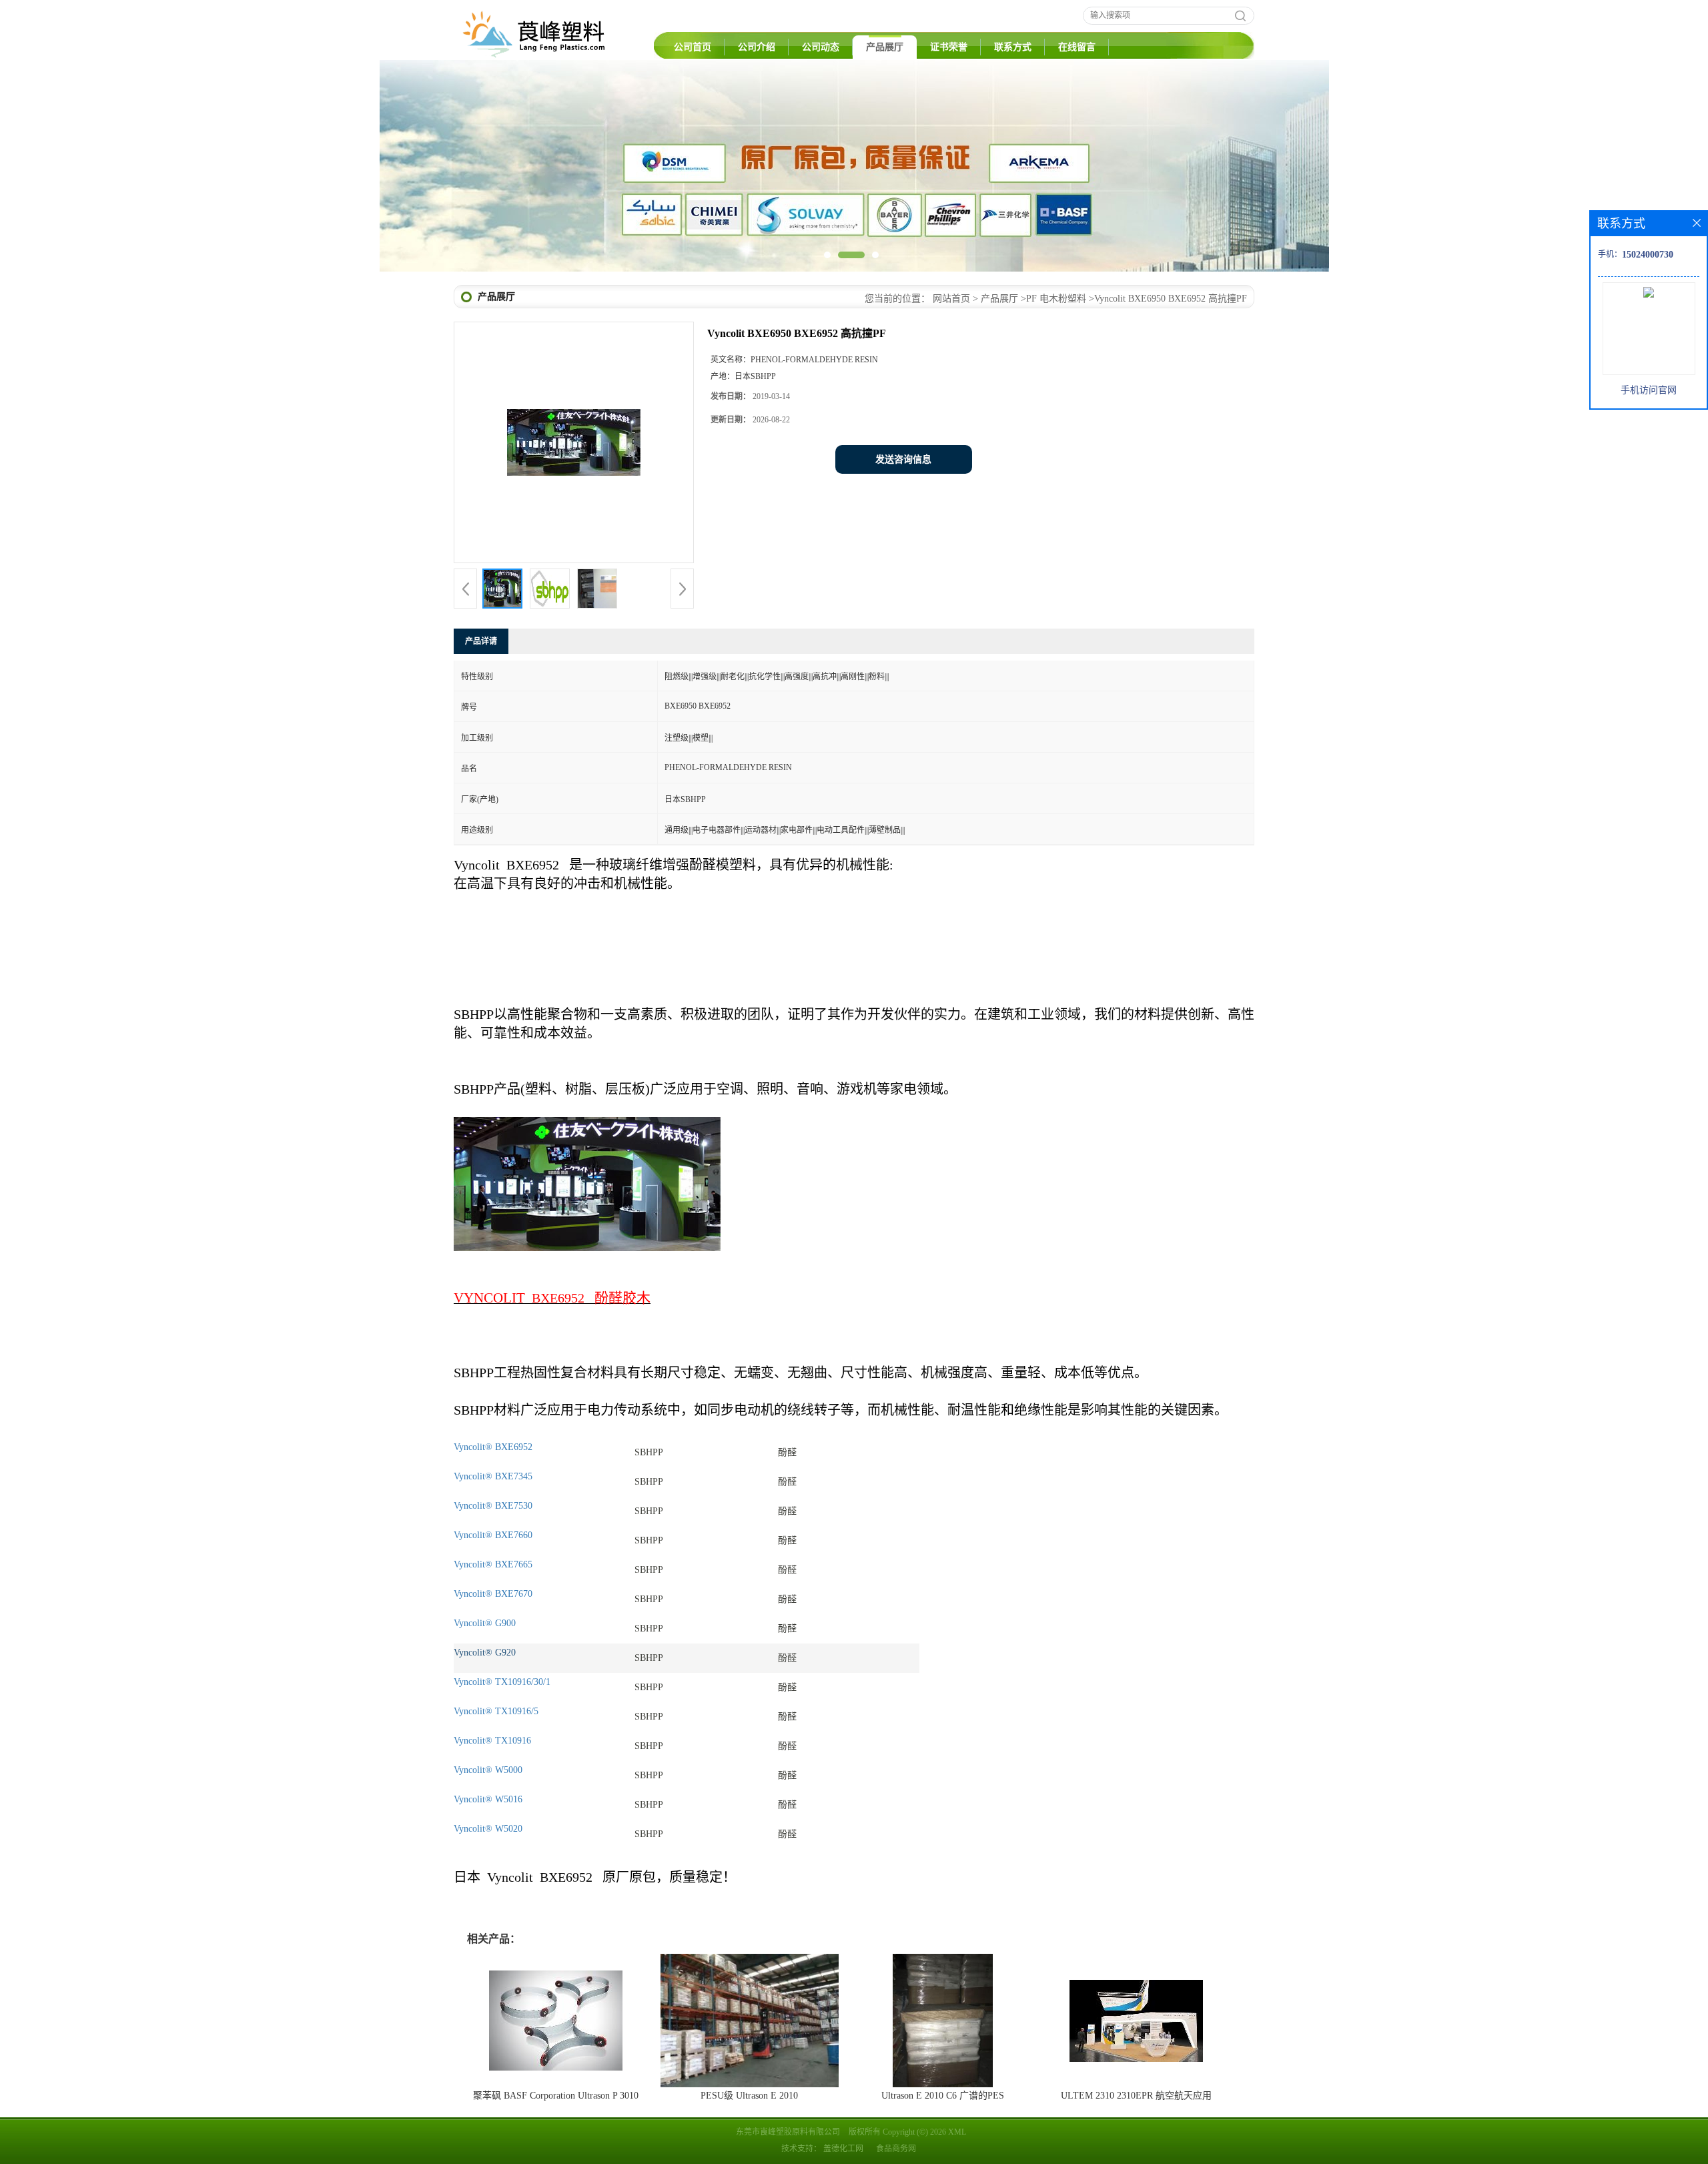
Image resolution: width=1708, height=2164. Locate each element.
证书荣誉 (949, 47)
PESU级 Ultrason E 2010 (749, 2096)
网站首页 (951, 299)
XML (957, 2132)
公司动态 (821, 47)
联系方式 (1013, 47)
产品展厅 (885, 47)
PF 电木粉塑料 (1056, 299)
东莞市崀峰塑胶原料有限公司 (788, 2132)
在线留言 (1077, 47)
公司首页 (693, 47)
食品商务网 (896, 2149)
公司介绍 (757, 47)
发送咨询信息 (903, 459)
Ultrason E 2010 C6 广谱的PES (943, 2096)
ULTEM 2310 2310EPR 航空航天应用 (1136, 2096)
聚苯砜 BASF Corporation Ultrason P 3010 (556, 2096)
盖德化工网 (843, 2149)
